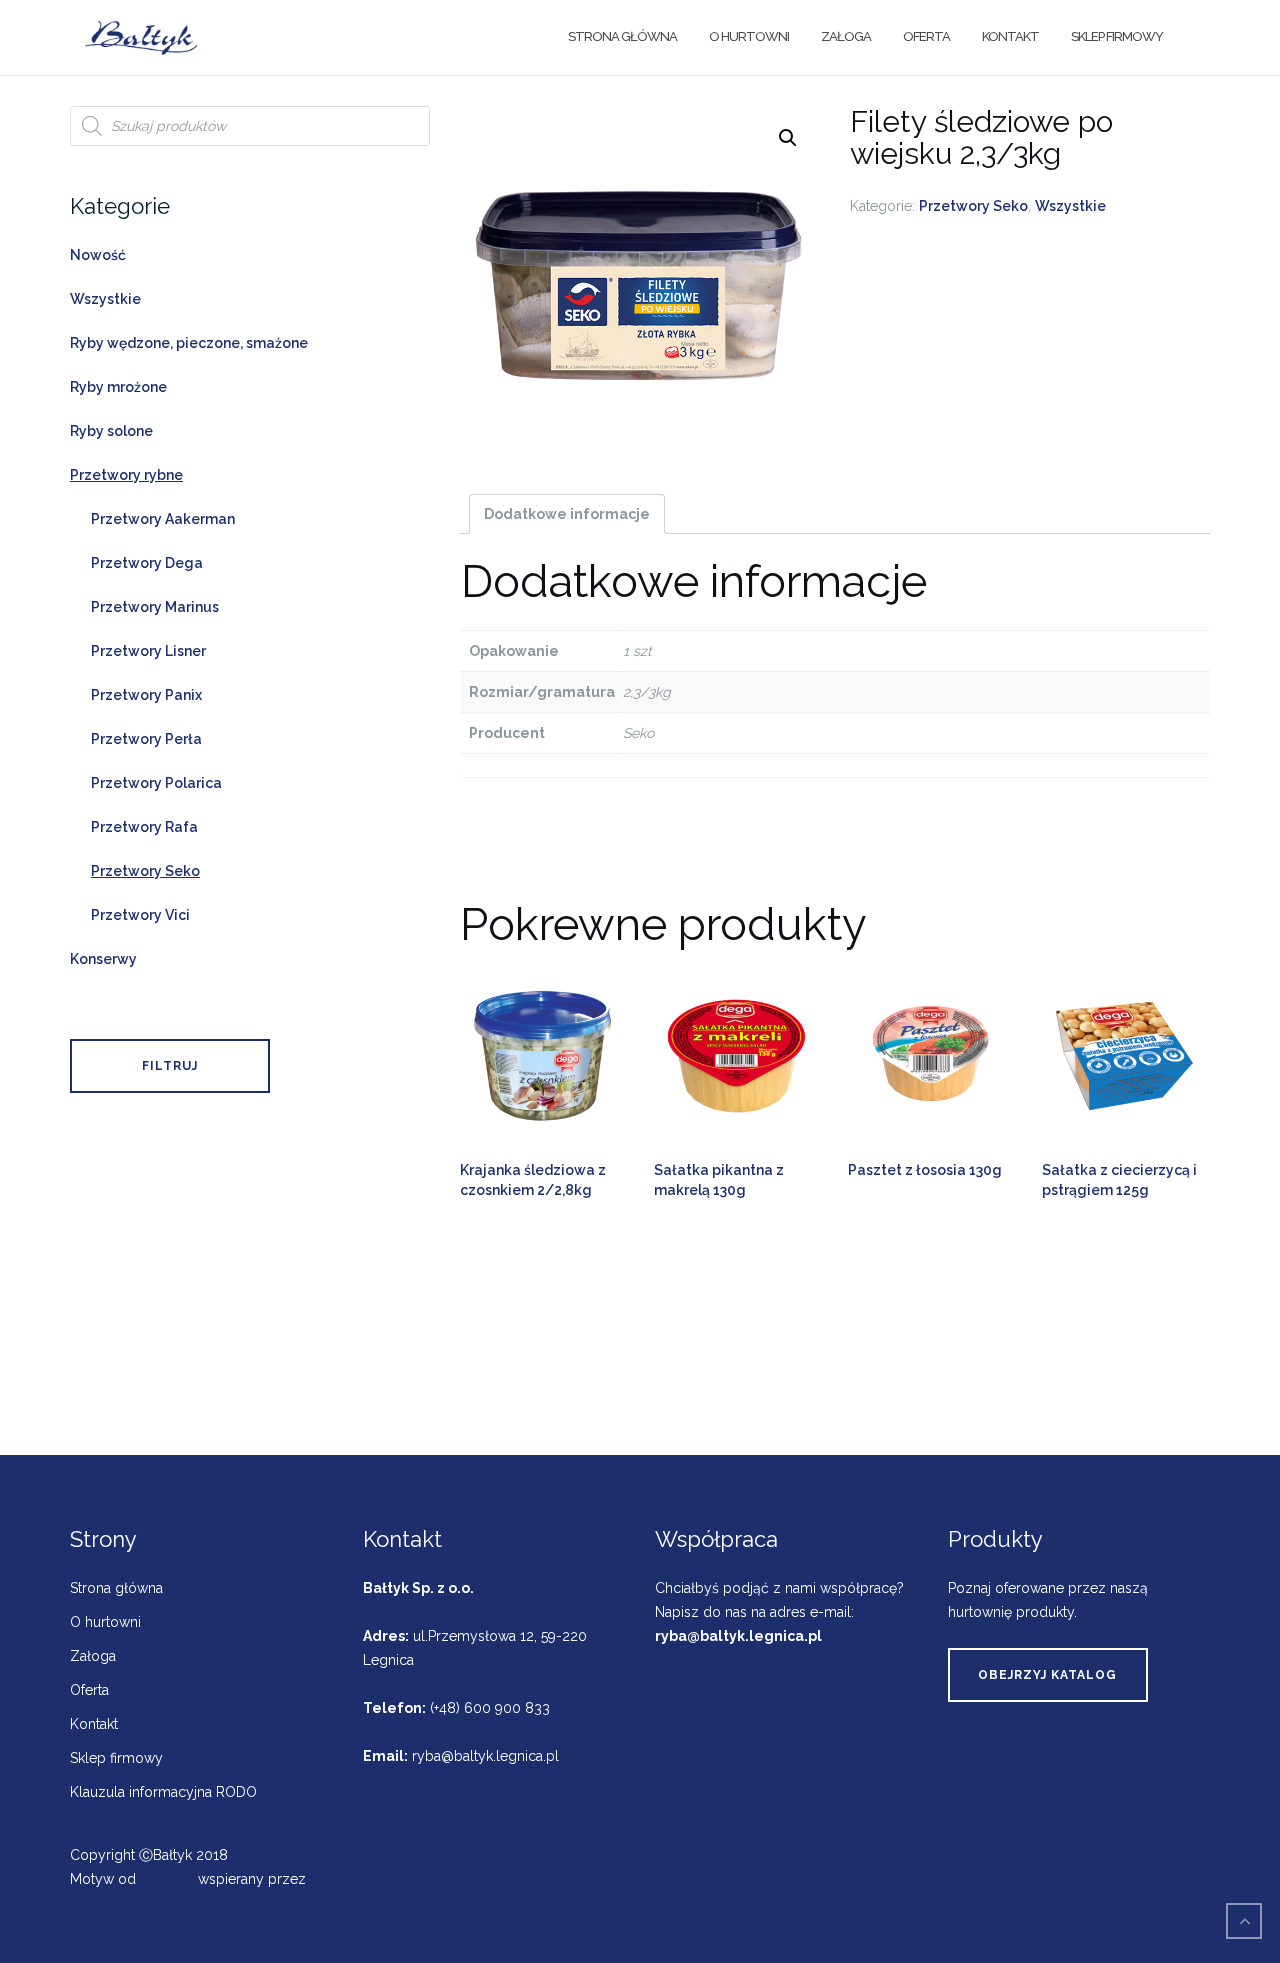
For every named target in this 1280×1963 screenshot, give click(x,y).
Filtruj (170, 1066)
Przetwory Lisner (148, 651)
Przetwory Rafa (144, 827)
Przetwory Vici (140, 915)
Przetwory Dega (147, 563)
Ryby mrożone (118, 387)
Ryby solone (111, 431)
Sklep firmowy (1117, 36)
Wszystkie (1070, 206)
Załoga (846, 36)
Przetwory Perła (146, 739)
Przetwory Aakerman (163, 519)
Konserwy (103, 959)
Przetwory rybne (126, 475)
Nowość (98, 255)
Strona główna (622, 36)
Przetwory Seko (973, 206)
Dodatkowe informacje (567, 514)
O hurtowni (749, 36)
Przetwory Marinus (155, 607)
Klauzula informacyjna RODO (163, 1792)
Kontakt (1010, 36)
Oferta (926, 36)
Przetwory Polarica (156, 783)
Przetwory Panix (146, 695)
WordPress (347, 1879)
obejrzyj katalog (1047, 1675)
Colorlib (167, 1879)
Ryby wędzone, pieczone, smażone (189, 343)
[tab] (567, 514)
